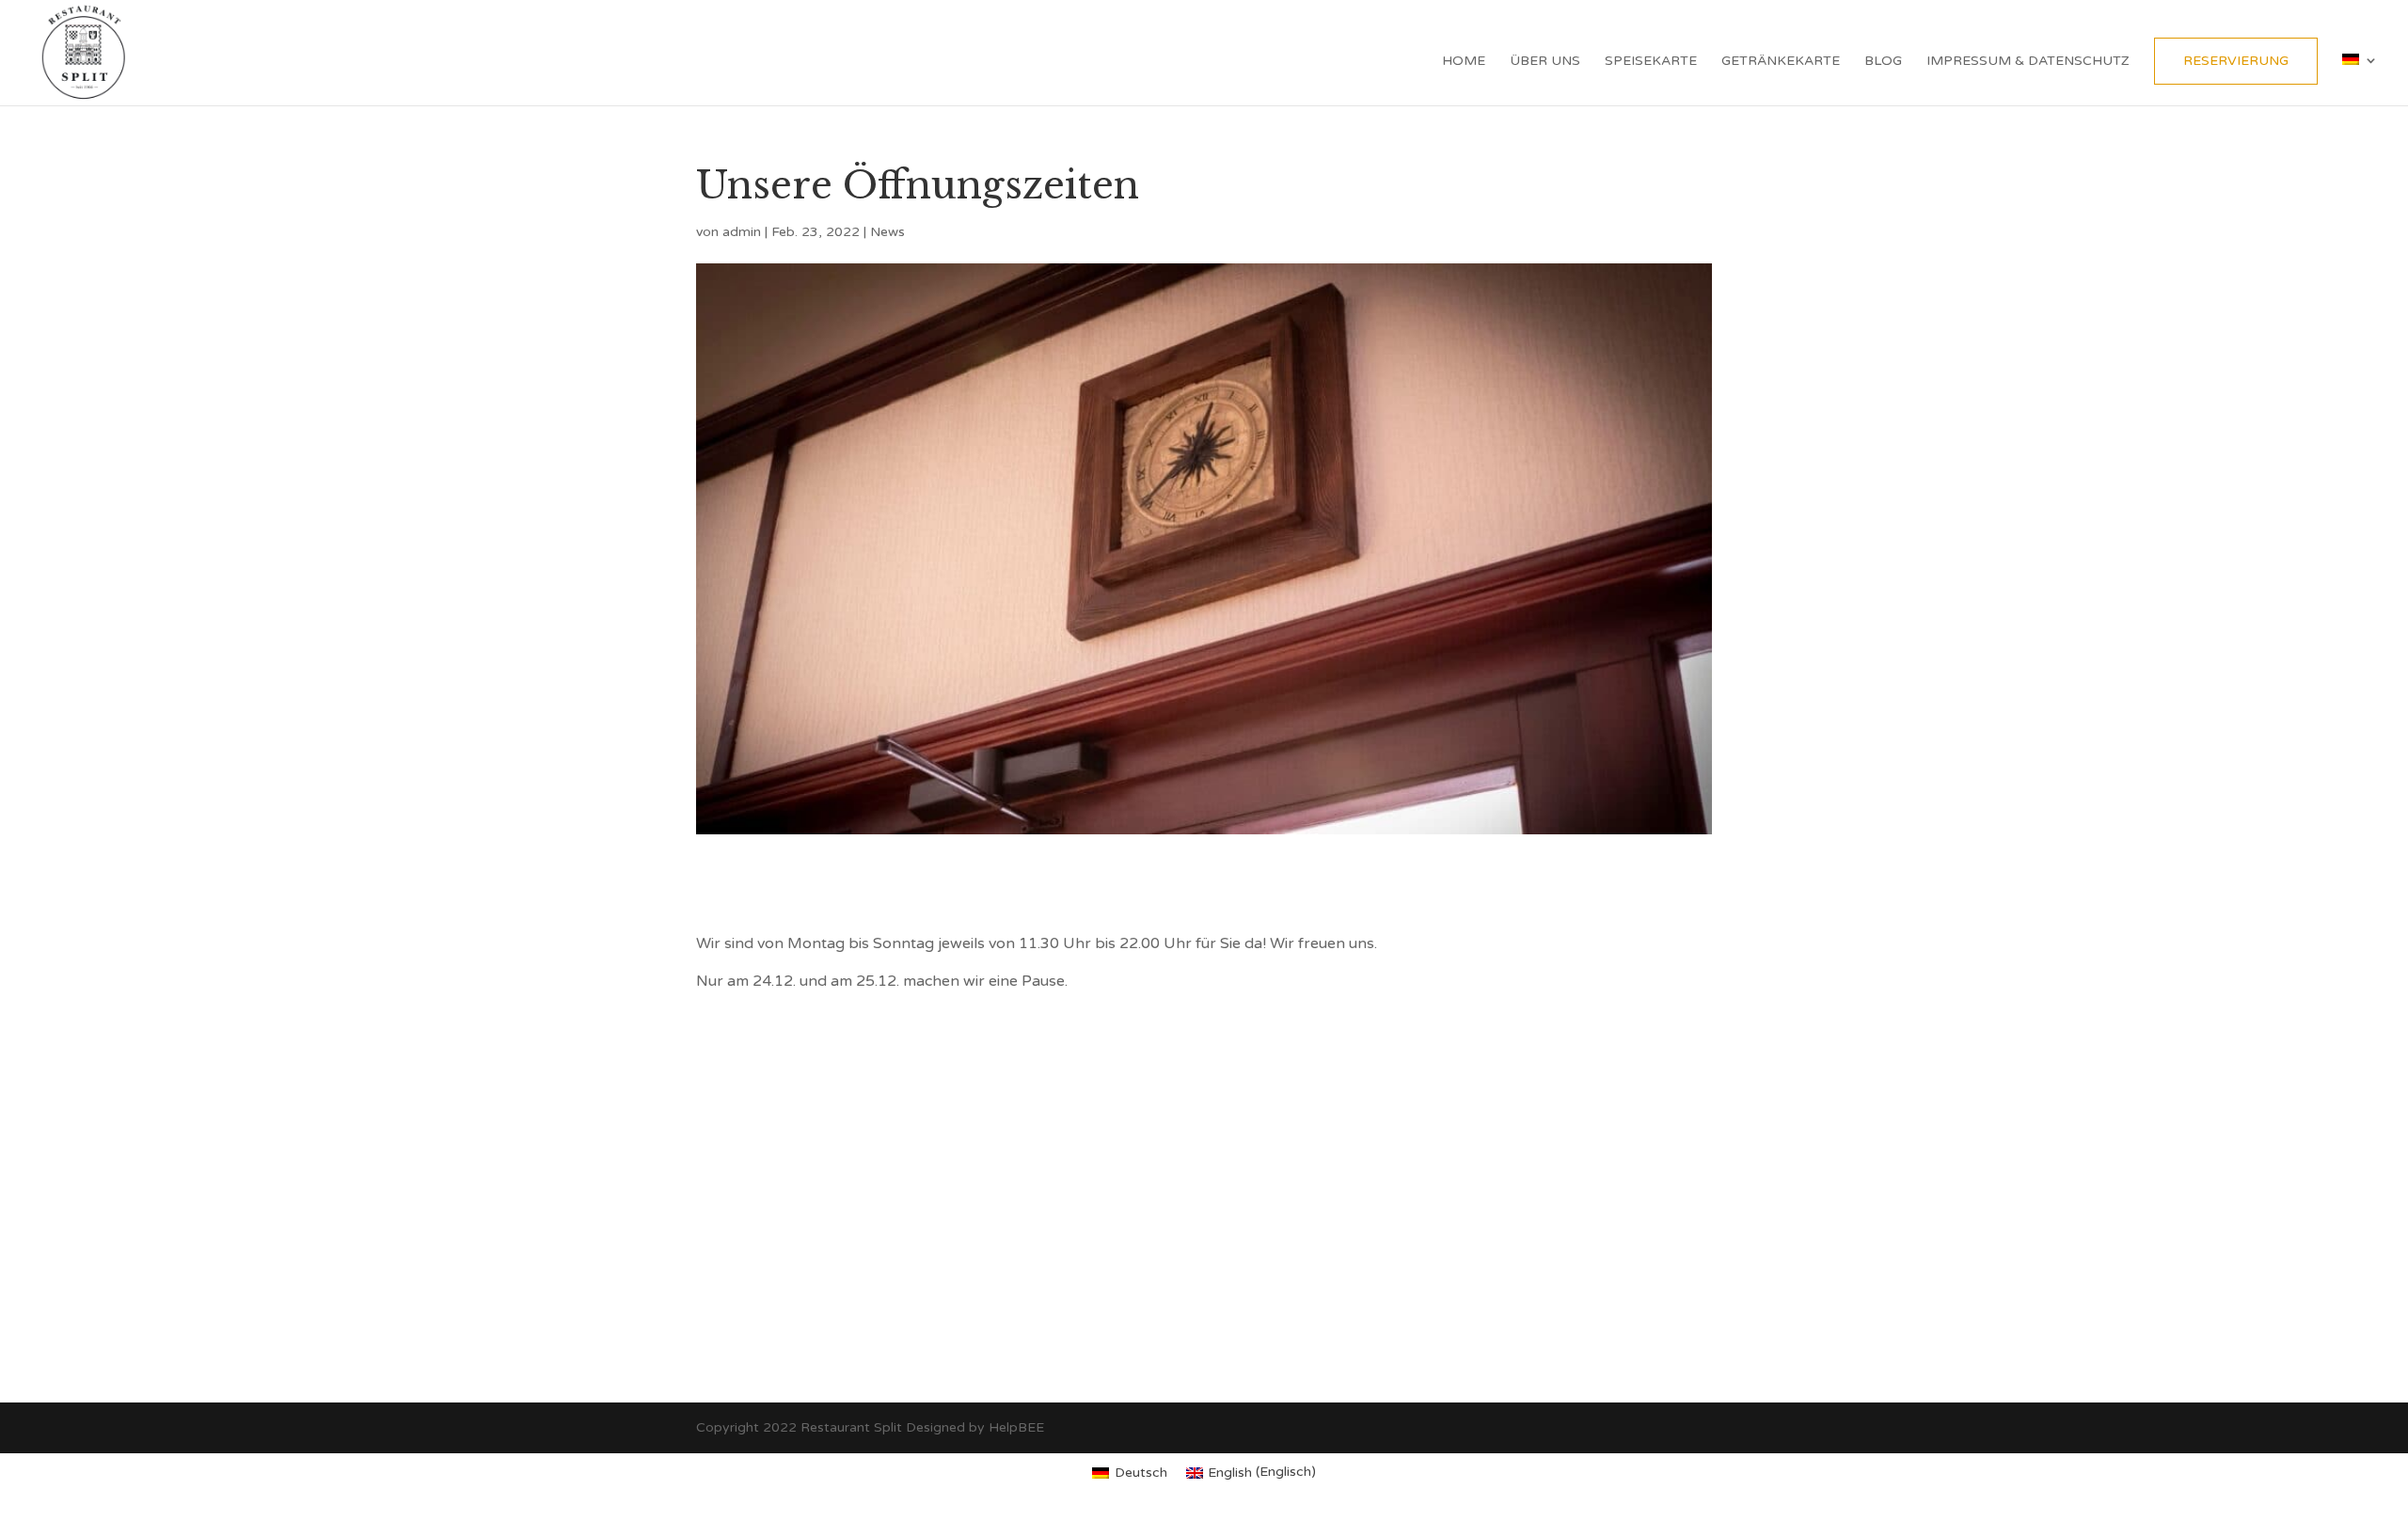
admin (742, 232)
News (887, 232)
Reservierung (2236, 61)
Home (1464, 62)
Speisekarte (1651, 62)
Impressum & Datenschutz (2028, 62)
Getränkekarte (1781, 62)
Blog (1883, 62)
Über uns (1545, 62)
